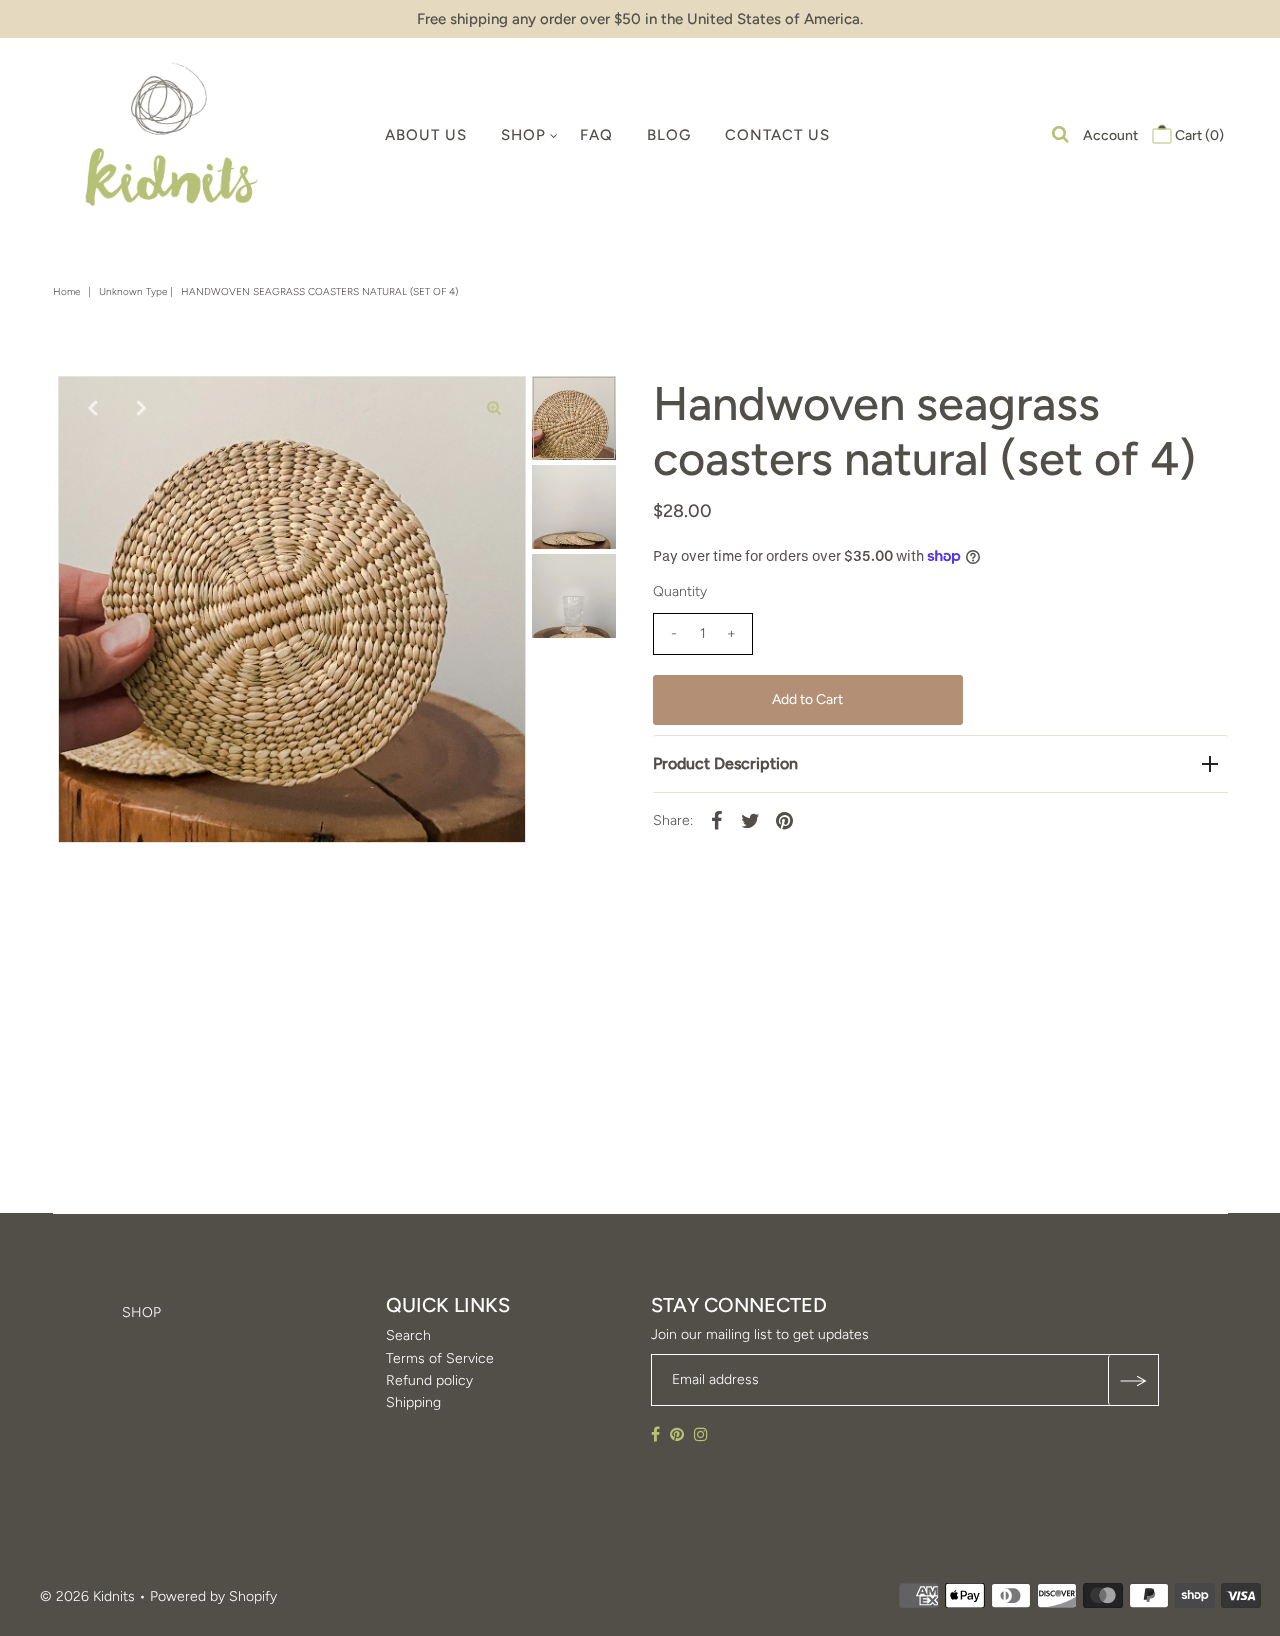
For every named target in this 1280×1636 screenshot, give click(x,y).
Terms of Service (440, 1358)
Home (66, 291)
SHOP (523, 135)
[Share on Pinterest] (785, 820)
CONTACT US (777, 135)
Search (408, 1336)
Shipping (413, 1403)
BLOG (669, 135)
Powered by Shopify (213, 1596)
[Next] (139, 408)
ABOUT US (426, 135)
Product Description (725, 763)
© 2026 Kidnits (87, 1596)
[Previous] (90, 408)
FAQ (596, 135)
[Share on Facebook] (717, 820)
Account (1110, 135)
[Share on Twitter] (751, 820)
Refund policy (429, 1381)
